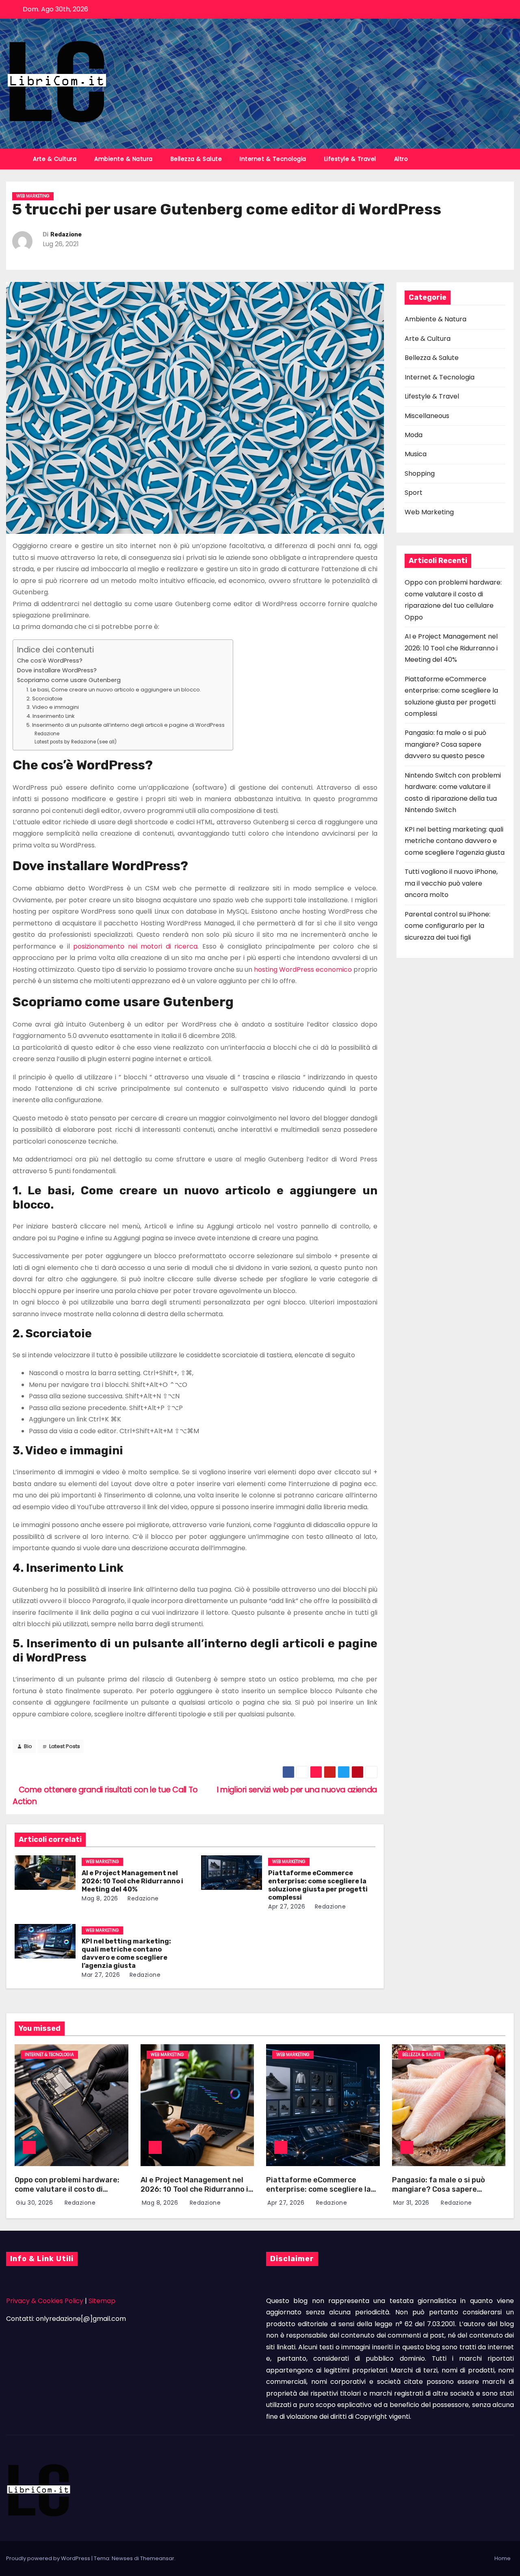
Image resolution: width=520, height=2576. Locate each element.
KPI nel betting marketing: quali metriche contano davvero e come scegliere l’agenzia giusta (126, 1953)
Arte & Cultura (55, 159)
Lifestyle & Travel (350, 159)
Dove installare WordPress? (57, 670)
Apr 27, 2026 (287, 1907)
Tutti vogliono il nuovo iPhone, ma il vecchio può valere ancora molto (451, 883)
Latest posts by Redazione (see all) (76, 742)
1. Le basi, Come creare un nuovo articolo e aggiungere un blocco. (114, 690)
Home (503, 2558)
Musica (416, 454)
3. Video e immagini (53, 707)
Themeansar (157, 2558)
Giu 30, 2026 (35, 2203)
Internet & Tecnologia (273, 159)
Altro (401, 159)
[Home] (15, 154)
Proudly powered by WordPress (49, 2558)
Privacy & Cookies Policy (45, 2301)
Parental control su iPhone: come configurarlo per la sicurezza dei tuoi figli (447, 926)
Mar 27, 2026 (101, 1975)
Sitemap (102, 2301)
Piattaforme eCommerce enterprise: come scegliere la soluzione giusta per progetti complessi (318, 1885)
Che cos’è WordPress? (50, 661)
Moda (414, 435)
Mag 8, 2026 (100, 1898)
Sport (414, 493)
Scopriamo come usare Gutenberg (69, 680)
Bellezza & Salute (196, 159)
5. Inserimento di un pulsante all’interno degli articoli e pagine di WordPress (126, 725)
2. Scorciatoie (44, 699)
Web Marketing (33, 196)
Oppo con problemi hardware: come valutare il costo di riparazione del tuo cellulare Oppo (67, 2194)
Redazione (66, 235)
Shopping (420, 473)
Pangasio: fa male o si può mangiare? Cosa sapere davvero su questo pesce (445, 744)
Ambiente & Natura (123, 159)
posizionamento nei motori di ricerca (135, 946)
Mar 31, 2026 (412, 2203)
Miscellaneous (427, 416)
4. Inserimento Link (51, 716)
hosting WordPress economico (303, 970)
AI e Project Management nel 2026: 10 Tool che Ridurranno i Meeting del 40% (132, 1881)
